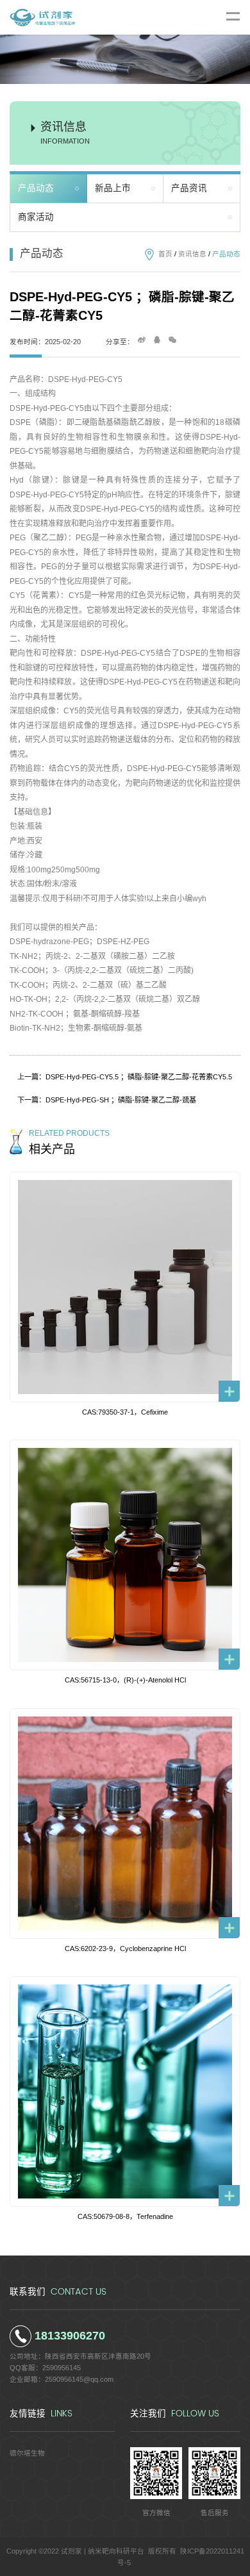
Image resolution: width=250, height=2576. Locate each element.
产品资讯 (189, 188)
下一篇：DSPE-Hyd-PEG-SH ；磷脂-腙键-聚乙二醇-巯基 (107, 1100)
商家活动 (36, 217)
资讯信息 (192, 254)
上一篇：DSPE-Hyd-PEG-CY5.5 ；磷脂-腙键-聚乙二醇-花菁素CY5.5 (125, 1077)
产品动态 (36, 188)
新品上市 (113, 188)
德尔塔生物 (27, 2453)
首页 (165, 254)
